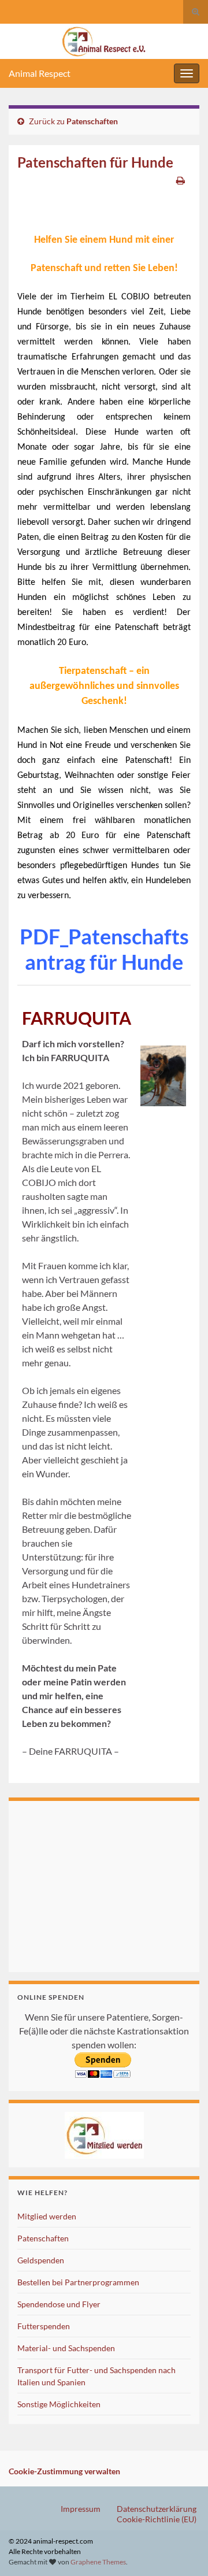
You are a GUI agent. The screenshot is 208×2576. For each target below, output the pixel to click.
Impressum (81, 2509)
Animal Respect (40, 73)
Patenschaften (92, 121)
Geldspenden (41, 2260)
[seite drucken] (181, 180)
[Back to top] (182, 2550)
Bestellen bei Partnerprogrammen (78, 2282)
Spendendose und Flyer (59, 2304)
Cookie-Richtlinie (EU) (157, 2519)
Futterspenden (44, 2326)
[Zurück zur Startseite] (104, 41)
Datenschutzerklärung (157, 2509)
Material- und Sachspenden (66, 2348)
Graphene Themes (98, 2562)
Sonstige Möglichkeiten (59, 2404)
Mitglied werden (47, 2216)
